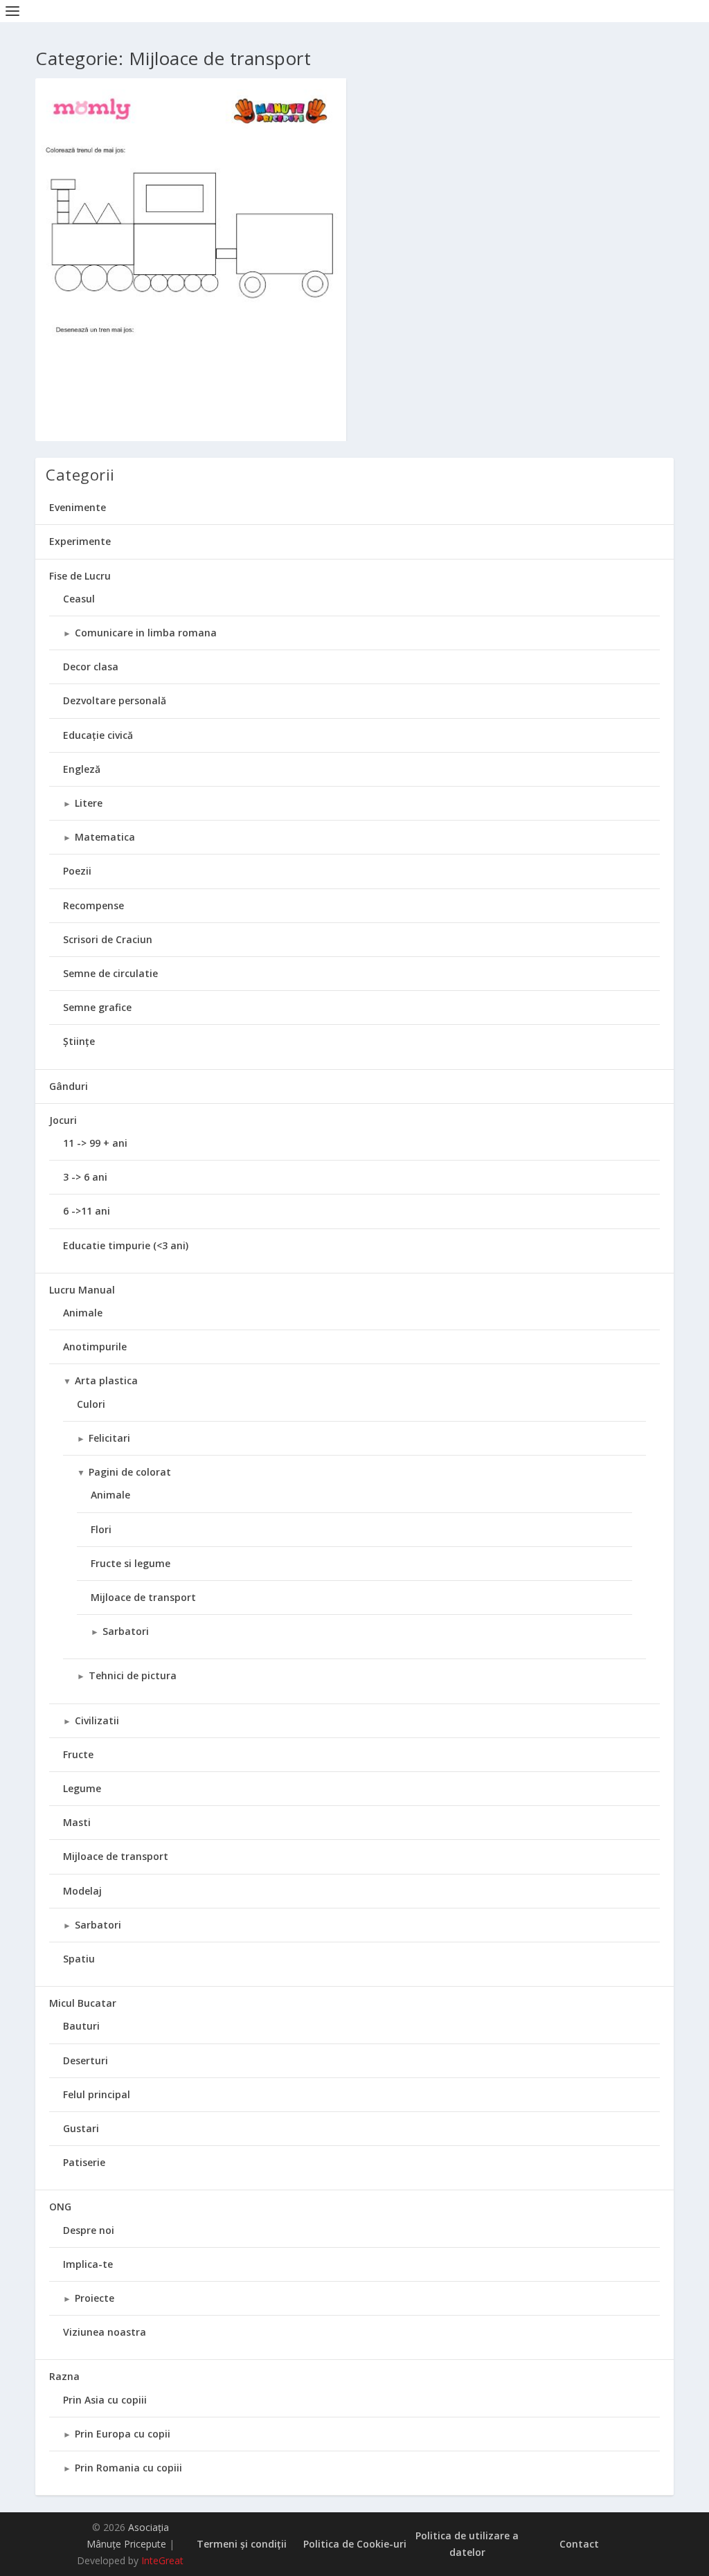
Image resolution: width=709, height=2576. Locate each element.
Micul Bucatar (83, 2003)
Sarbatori (126, 1631)
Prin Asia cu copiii (105, 2400)
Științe (79, 1041)
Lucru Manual (82, 1290)
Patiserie (84, 2162)
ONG (60, 2207)
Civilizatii (97, 1720)
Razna (64, 2376)
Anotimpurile (95, 1347)
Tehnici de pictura (133, 1675)
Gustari (81, 2128)
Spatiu (79, 1959)
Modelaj (82, 1891)
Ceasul (79, 599)
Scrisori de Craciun (108, 939)
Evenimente (78, 507)
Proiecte (95, 2298)
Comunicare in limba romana (146, 633)
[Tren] (191, 299)
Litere (89, 803)
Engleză (82, 769)
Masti (77, 1822)
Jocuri (63, 1120)
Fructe (78, 1754)
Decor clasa (91, 667)
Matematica (105, 837)
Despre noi (89, 2230)
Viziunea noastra (105, 2332)
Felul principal (97, 2094)
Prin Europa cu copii (123, 2434)
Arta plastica (106, 1380)
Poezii (77, 871)
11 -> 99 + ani (95, 1143)
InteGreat (162, 2560)
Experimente (80, 541)
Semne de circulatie (110, 973)
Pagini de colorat (130, 1472)
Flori (101, 1529)
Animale (83, 1313)
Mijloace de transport (143, 1597)
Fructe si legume (131, 1563)
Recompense (93, 905)
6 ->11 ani (87, 1211)
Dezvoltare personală (115, 700)
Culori (91, 1404)
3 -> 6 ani (85, 1177)
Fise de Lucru (80, 576)
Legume (82, 1788)
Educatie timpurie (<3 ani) (126, 1245)
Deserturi (86, 2060)
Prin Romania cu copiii (128, 2468)
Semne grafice (97, 1007)
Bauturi (81, 2026)
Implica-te (88, 2264)
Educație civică (98, 735)
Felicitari (109, 1438)
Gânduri (69, 1086)
